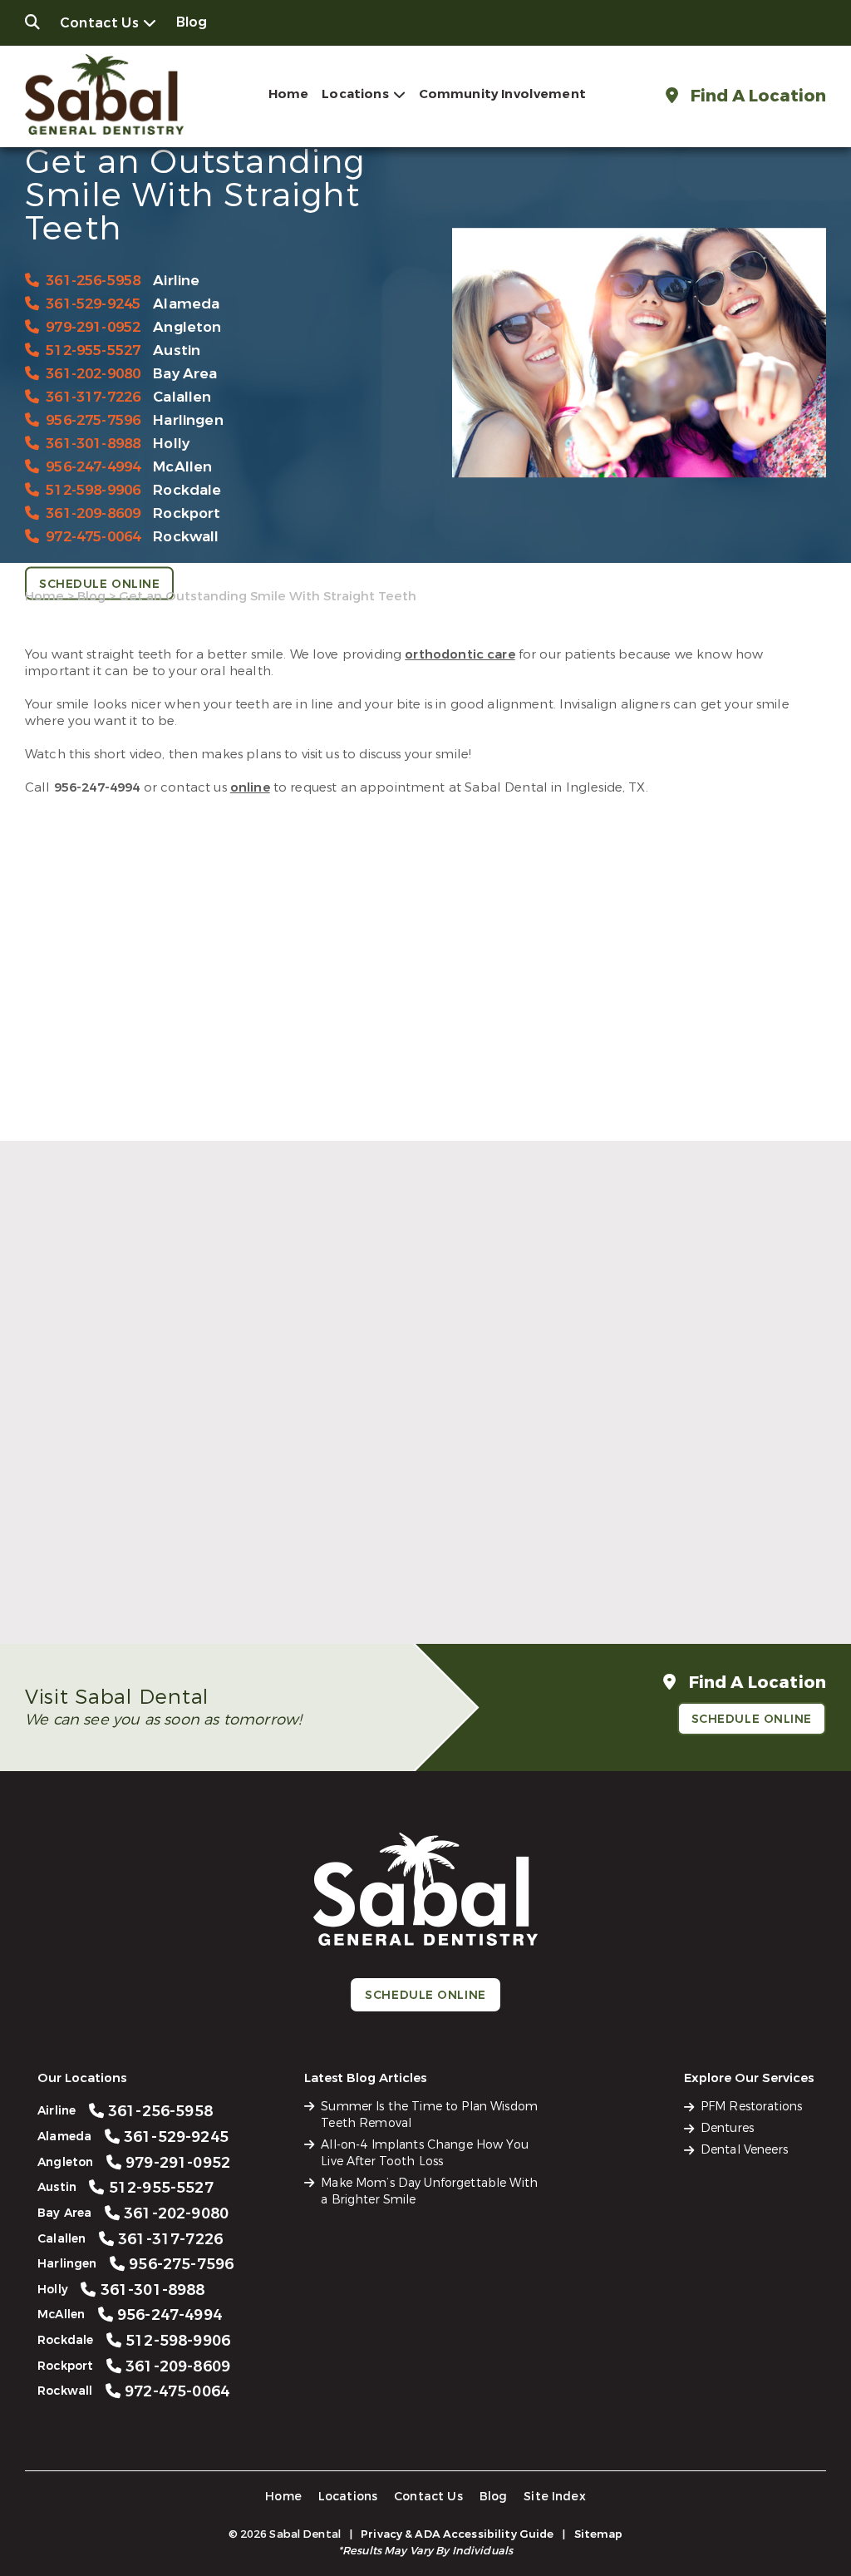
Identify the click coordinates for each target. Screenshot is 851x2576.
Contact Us (99, 23)
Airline (176, 280)
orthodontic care (460, 654)
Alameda (186, 303)
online (250, 787)
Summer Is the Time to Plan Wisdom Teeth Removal (147, 1557)
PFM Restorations (751, 2107)
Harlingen (188, 419)
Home (289, 94)
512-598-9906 (93, 489)
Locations (355, 94)
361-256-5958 (93, 280)
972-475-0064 (93, 536)
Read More (57, 1593)
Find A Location (756, 96)
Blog (192, 22)
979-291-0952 (93, 326)
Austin (177, 350)
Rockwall (186, 536)
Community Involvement (502, 94)
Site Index (555, 2497)
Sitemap (599, 2534)
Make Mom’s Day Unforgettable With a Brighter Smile (699, 1557)
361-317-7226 (93, 396)
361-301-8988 (93, 443)
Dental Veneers (744, 2150)
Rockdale (187, 489)
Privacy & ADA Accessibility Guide (457, 2534)
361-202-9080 (93, 373)
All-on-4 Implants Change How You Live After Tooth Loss (415, 1557)
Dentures (727, 2128)
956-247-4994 (93, 466)
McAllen (182, 466)
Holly (171, 443)
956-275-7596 (93, 419)
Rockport (187, 513)
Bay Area (185, 373)
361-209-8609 (93, 513)
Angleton (187, 326)
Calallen (182, 396)
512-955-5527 (93, 350)
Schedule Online (99, 583)
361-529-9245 (93, 303)
